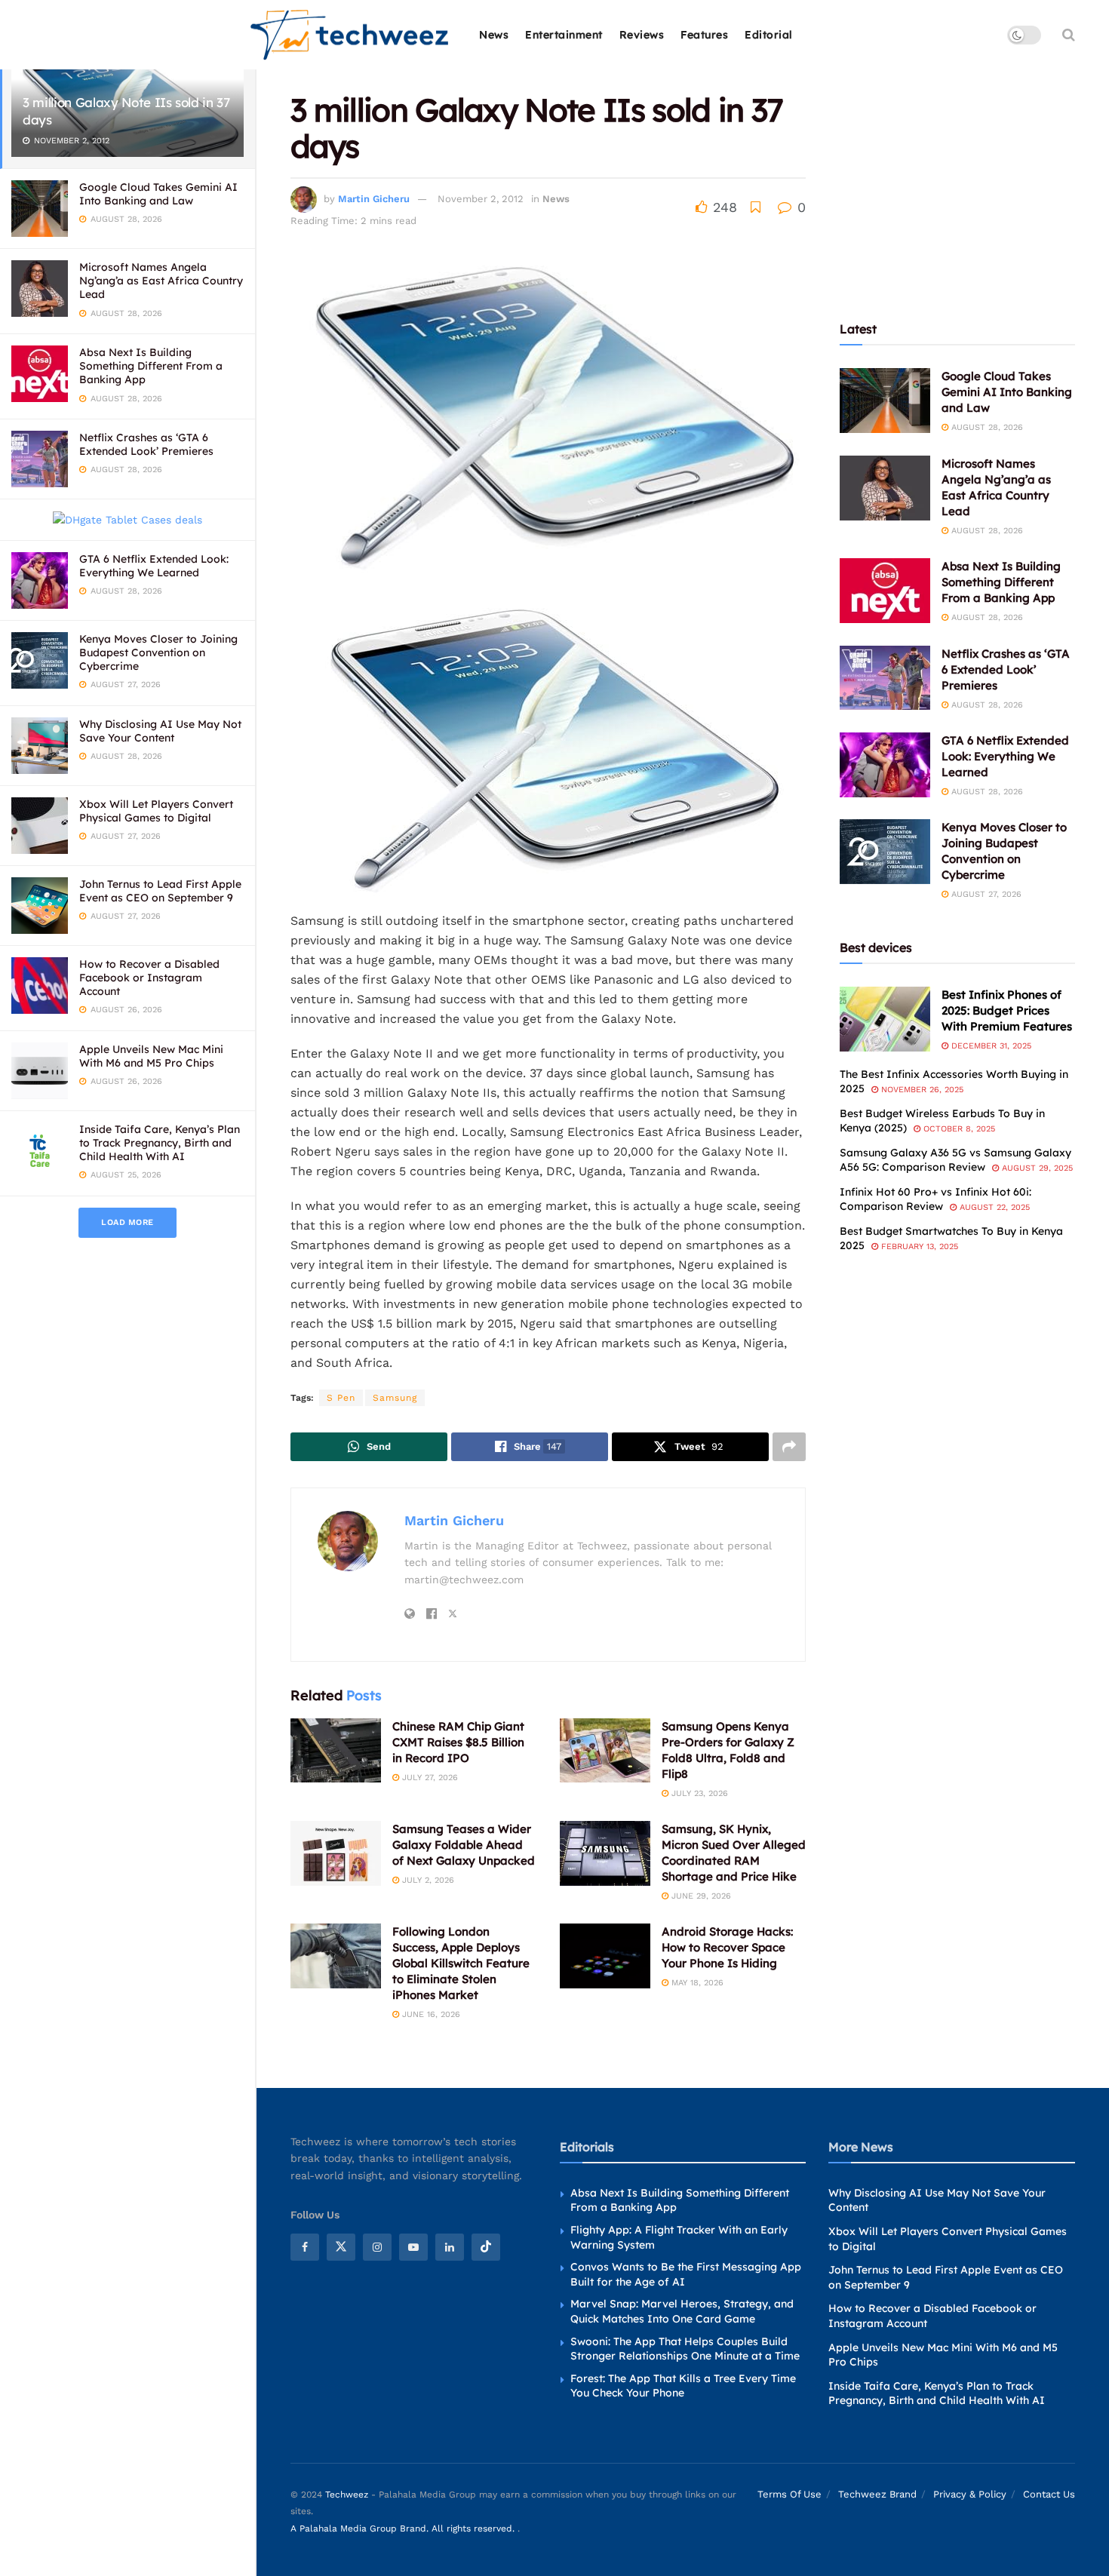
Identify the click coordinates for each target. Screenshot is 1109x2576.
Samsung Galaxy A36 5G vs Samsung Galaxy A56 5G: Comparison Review (955, 1160)
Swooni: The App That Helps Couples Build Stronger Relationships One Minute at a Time (685, 2349)
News (494, 35)
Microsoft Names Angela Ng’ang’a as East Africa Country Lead (161, 281)
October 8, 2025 (958, 1129)
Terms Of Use (790, 2494)
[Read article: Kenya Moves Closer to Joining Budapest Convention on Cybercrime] (885, 852)
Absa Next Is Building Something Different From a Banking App (151, 366)
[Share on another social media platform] (789, 1447)
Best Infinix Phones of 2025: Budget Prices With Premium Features (1007, 1010)
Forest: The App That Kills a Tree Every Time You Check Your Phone (683, 2386)
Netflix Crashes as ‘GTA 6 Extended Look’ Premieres (146, 444)
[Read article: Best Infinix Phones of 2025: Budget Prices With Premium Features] (885, 1019)
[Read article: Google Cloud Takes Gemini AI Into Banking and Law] (885, 401)
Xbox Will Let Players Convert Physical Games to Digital (156, 811)
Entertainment (564, 35)
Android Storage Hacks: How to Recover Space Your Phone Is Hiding (727, 1947)
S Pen (341, 1398)
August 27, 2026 (985, 894)
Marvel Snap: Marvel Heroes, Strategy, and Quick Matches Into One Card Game (682, 2311)
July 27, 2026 (429, 1778)
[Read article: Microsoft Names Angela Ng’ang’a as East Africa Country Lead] (885, 488)
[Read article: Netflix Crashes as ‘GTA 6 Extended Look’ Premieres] (885, 678)
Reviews (642, 35)
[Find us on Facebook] (305, 2247)
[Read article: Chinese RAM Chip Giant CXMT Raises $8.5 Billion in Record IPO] (336, 1751)
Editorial (769, 35)
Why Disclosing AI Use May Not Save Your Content (160, 731)
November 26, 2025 (921, 1090)
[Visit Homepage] (350, 35)
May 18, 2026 (696, 1983)
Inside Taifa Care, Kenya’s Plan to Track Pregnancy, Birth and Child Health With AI (160, 1143)
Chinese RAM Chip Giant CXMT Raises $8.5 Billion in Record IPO (458, 1742)
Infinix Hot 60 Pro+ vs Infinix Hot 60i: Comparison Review (935, 1199)
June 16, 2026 (430, 2014)
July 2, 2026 (427, 1880)
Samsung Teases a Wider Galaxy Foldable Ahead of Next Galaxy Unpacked (464, 1845)
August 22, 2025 (993, 1207)
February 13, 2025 (918, 1247)
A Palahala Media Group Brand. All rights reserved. (404, 2528)
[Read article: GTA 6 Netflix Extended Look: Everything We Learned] (885, 765)
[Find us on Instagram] (377, 2247)
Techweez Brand (877, 2494)
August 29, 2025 (1036, 1168)
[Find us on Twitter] (341, 2247)
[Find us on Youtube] (413, 2247)
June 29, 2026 (700, 1896)
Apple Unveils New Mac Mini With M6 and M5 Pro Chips (151, 1056)
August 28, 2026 (986, 427)
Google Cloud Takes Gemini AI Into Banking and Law (158, 194)
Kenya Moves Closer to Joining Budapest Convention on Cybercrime (158, 652)
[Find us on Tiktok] (486, 2247)
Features (704, 35)
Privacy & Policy (970, 2494)
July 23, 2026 (698, 1793)
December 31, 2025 (990, 1046)
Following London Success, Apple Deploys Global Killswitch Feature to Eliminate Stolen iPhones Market (461, 1963)
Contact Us (1049, 2494)
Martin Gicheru (374, 199)
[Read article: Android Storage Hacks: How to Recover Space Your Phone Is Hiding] (605, 1956)
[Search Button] (1069, 35)
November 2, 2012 (481, 199)
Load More (127, 1222)
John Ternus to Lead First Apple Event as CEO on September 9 (160, 891)
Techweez (347, 2495)
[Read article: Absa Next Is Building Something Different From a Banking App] (885, 591)
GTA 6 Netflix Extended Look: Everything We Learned (154, 566)
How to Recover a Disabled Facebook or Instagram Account (149, 978)
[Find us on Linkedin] (450, 2247)
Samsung (395, 1398)
